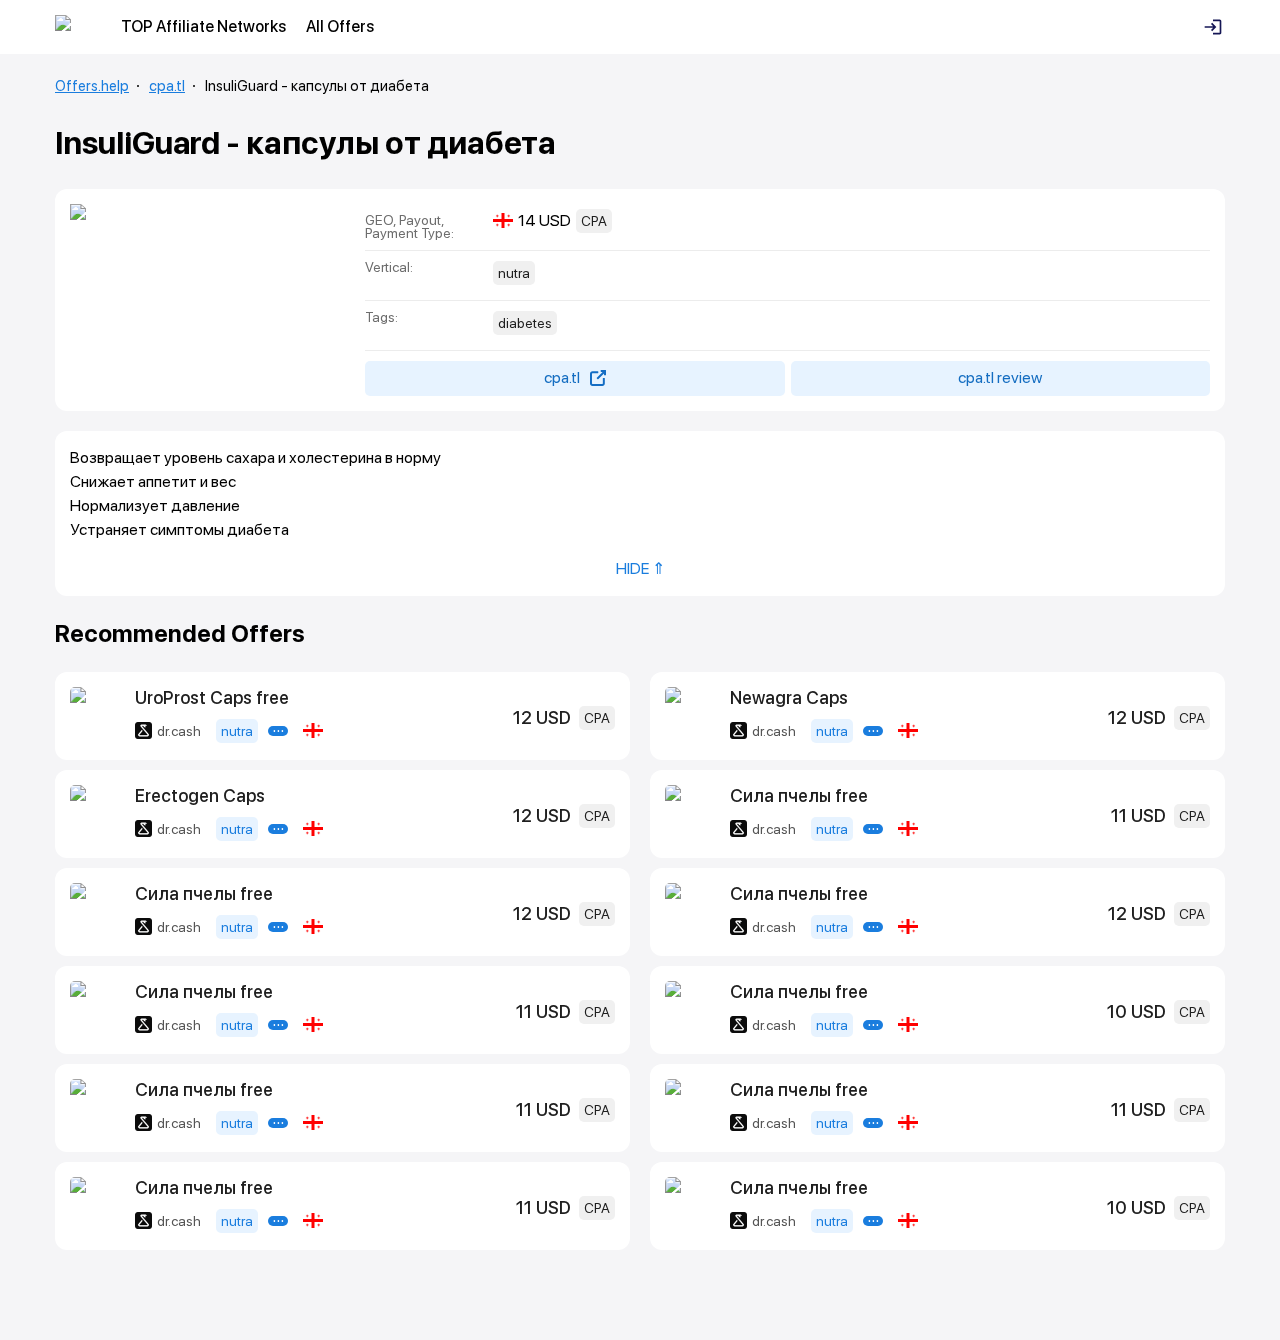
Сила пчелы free (799, 795)
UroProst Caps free (212, 697)
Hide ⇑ (640, 568)
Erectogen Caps (200, 795)
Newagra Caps (789, 697)
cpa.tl (167, 86)
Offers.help (92, 86)
